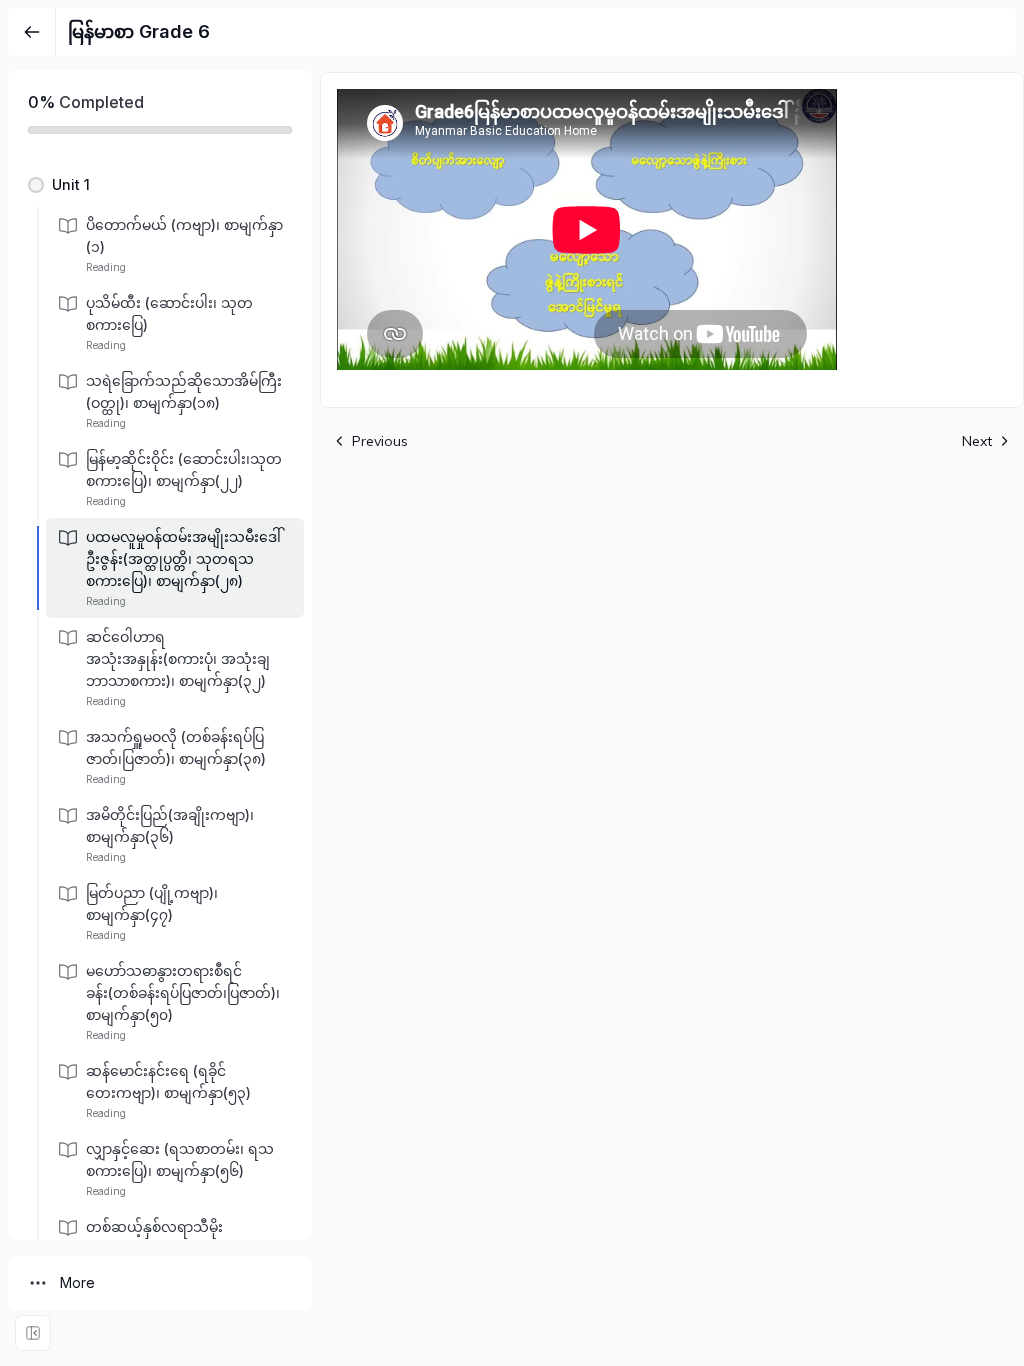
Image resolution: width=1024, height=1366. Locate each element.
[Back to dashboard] (32, 32)
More (77, 1282)
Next (977, 441)
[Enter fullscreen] (33, 1333)
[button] (160, 185)
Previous (380, 441)
